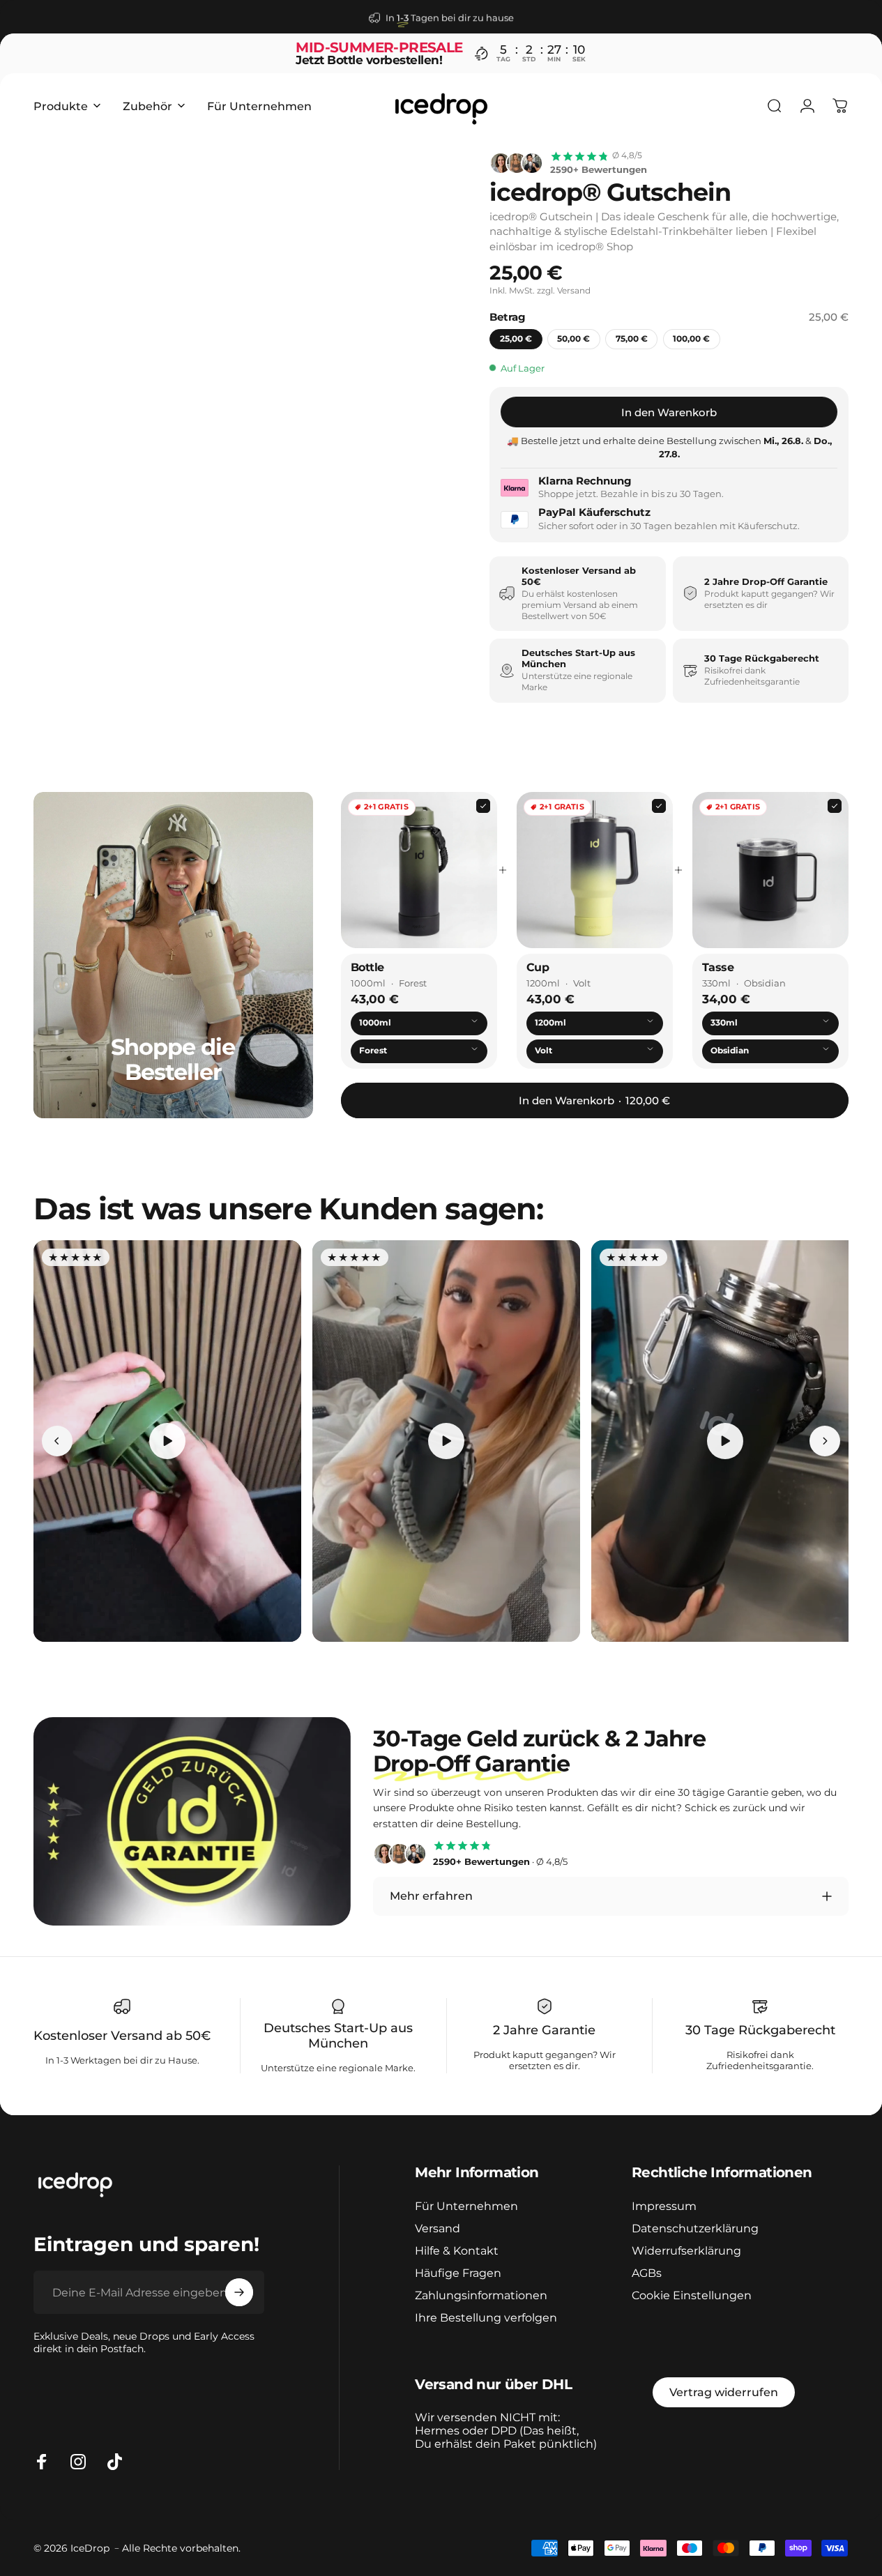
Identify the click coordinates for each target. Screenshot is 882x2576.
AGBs (647, 2273)
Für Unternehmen (466, 2206)
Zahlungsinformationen (481, 2295)
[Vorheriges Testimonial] (57, 1441)
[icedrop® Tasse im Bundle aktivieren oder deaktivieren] (770, 870)
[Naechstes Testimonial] (825, 1441)
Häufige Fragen (458, 2273)
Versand (438, 2228)
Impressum (664, 2206)
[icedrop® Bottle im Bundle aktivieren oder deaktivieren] (419, 870)
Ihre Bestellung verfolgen (486, 2317)
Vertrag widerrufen (724, 2392)
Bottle (367, 967)
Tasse (718, 967)
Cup (538, 967)
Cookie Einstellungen (692, 2295)
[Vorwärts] (436, 190)
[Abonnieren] (239, 2292)
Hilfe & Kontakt (457, 2250)
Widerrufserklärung (686, 2250)
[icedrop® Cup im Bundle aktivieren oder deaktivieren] (595, 870)
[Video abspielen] (167, 1441)
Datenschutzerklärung (695, 2228)
